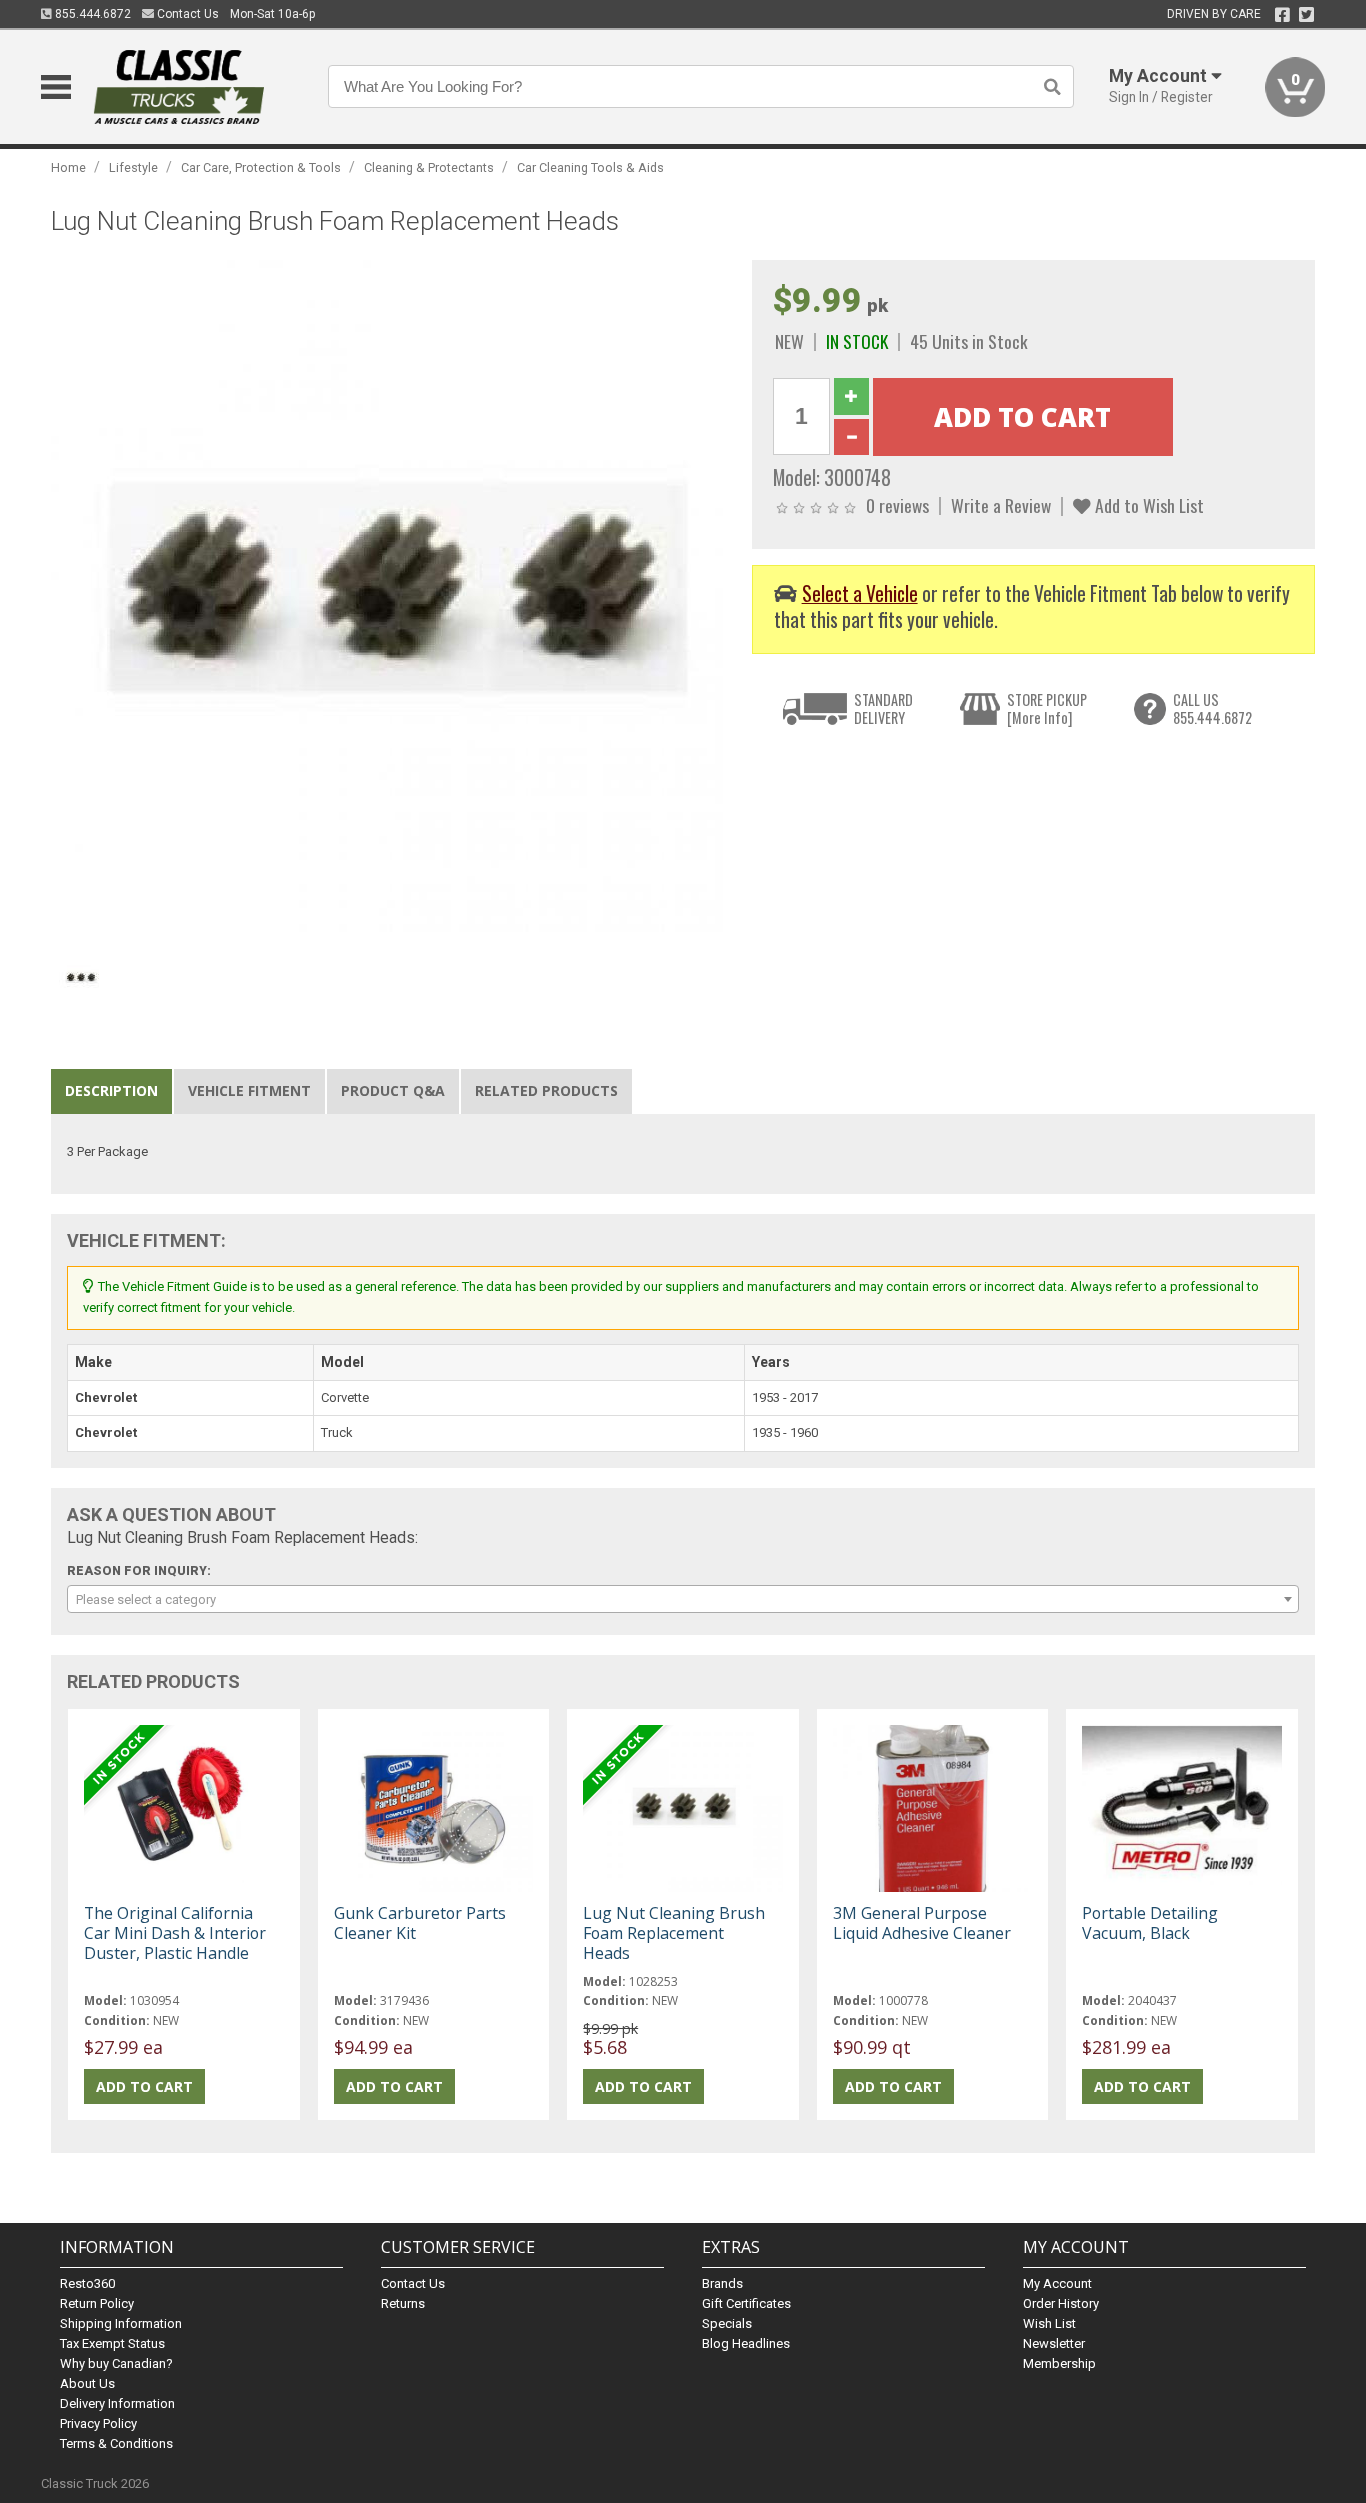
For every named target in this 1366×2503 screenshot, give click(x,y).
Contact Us (186, 14)
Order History (1061, 2303)
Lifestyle (133, 167)
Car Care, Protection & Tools (261, 167)
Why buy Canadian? (116, 2363)
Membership (1059, 2363)
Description (111, 1090)
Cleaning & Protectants (429, 167)
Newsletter (1054, 2343)
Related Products (546, 1090)
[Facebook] (1282, 15)
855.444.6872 (91, 14)
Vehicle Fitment (249, 1090)
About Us (87, 2383)
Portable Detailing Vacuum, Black (1150, 1923)
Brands (722, 2283)
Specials (727, 2323)
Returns (403, 2303)
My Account (1057, 2283)
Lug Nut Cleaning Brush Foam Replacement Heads (674, 1933)
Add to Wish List (1147, 505)
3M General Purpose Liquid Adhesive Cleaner (922, 1923)
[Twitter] (1306, 15)
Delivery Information (117, 2403)
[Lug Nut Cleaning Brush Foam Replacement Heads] (391, 599)
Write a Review (1001, 505)
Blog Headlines (746, 2343)
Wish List (1049, 2323)
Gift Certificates (746, 2303)
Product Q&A (393, 1090)
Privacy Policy (98, 2423)
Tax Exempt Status (112, 2343)
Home (68, 167)
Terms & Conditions (116, 2443)
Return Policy (97, 2303)
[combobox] (683, 1599)
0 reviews (897, 505)
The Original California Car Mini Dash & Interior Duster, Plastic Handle (175, 1933)
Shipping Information (121, 2323)
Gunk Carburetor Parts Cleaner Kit (420, 1923)
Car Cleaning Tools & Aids (590, 167)
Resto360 (87, 2283)
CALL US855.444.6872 (1212, 708)
